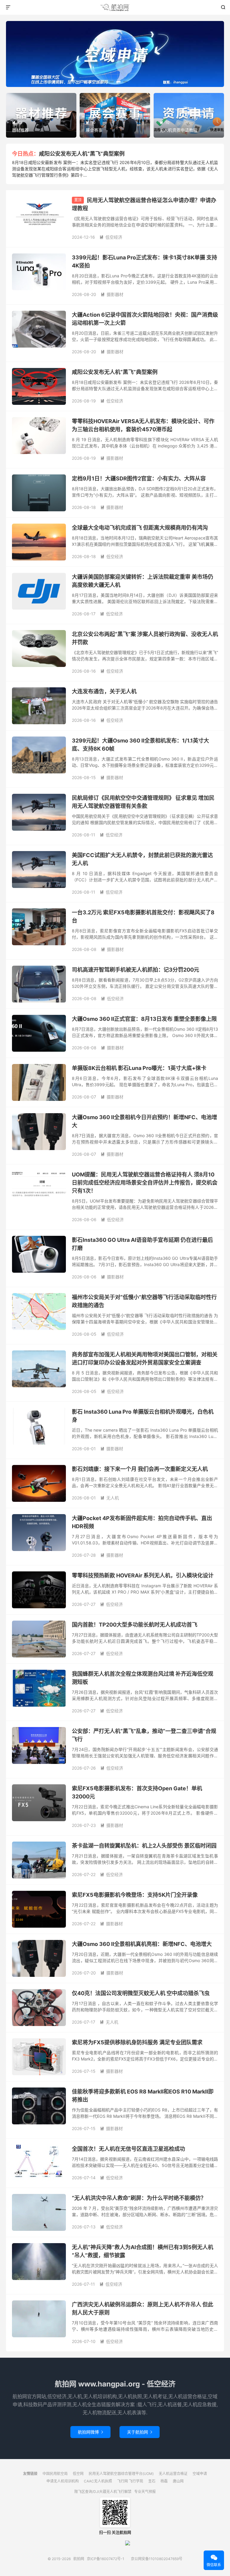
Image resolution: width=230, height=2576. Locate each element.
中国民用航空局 (55, 2474)
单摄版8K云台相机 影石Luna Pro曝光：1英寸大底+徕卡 (139, 1068)
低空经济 (111, 237)
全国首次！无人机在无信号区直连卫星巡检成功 (128, 2149)
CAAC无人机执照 (98, 2481)
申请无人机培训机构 (63, 2481)
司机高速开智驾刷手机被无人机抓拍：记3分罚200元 (136, 970)
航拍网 (115, 7)
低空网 (78, 2474)
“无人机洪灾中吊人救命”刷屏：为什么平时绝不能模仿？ (139, 2198)
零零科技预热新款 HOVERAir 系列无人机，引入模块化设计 (143, 1575)
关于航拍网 (140, 2432)
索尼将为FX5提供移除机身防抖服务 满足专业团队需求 (137, 2042)
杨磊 (164, 2481)
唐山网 (178, 2481)
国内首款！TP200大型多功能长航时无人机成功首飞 (135, 1625)
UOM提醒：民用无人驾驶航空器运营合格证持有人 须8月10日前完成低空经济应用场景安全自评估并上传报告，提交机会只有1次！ (145, 1183)
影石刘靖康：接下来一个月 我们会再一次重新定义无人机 (140, 1469)
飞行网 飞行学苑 (130, 2481)
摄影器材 (112, 294)
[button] (105, 82)
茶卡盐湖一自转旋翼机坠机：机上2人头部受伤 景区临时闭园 (144, 1846)
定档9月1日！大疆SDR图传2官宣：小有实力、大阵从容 (139, 478)
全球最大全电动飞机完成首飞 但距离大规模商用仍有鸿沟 (140, 528)
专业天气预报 (145, 2492)
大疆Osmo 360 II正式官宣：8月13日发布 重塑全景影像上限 (144, 1019)
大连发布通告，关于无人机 (104, 691)
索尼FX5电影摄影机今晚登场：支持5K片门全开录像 (135, 1895)
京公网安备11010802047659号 (157, 2559)
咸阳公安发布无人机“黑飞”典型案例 (82, 154)
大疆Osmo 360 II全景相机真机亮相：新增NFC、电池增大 (142, 1944)
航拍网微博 (90, 2432)
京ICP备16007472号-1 (106, 2559)
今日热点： (25, 154)
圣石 (152, 2481)
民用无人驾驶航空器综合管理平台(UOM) (121, 2474)
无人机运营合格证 (173, 2474)
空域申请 (200, 2474)
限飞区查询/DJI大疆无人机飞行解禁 (103, 2492)
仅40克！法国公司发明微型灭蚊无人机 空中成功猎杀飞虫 (141, 1993)
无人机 (110, 1498)
